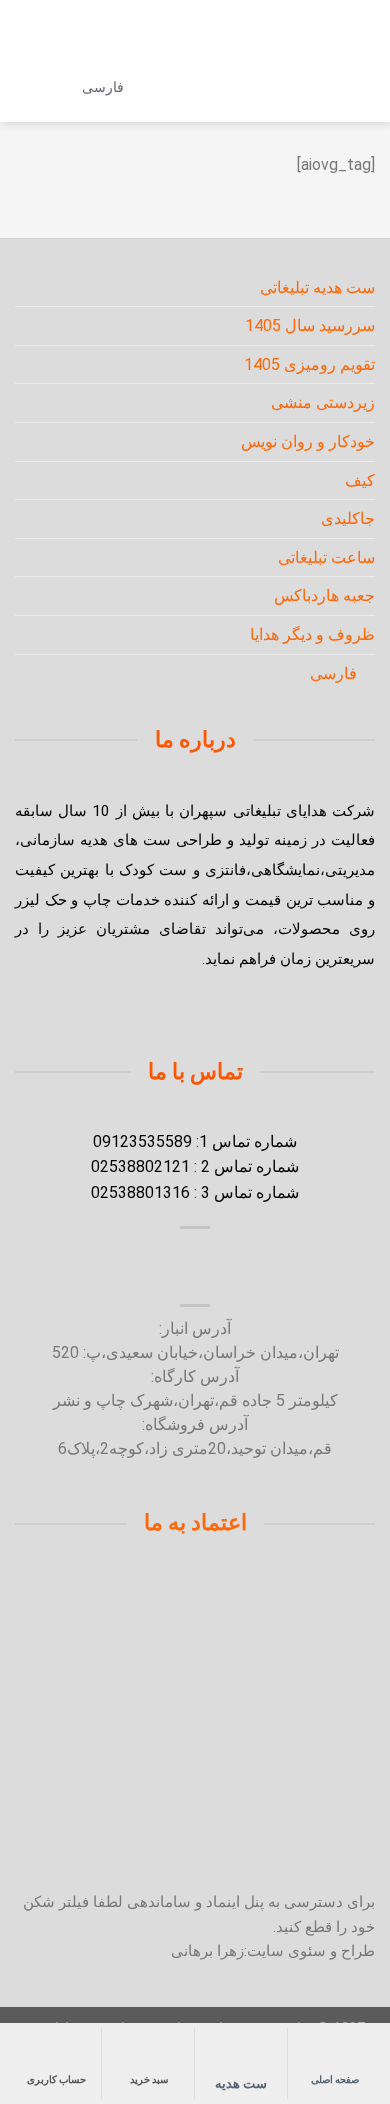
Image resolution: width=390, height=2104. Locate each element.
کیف (360, 480)
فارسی (103, 87)
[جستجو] (327, 86)
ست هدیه (241, 2083)
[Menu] (362, 87)
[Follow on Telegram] (127, 1268)
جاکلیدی (348, 518)
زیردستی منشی (323, 402)
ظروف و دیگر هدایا (312, 634)
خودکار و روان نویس (308, 441)
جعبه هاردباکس (324, 595)
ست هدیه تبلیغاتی (317, 287)
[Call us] (172, 1268)
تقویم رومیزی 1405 (309, 364)
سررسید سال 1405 (310, 325)
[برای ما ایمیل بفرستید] (218, 1268)
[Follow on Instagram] (263, 1268)
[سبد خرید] (25, 87)
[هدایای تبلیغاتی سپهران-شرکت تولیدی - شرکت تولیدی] (195, 87)
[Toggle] (23, 287)
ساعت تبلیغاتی (326, 557)
